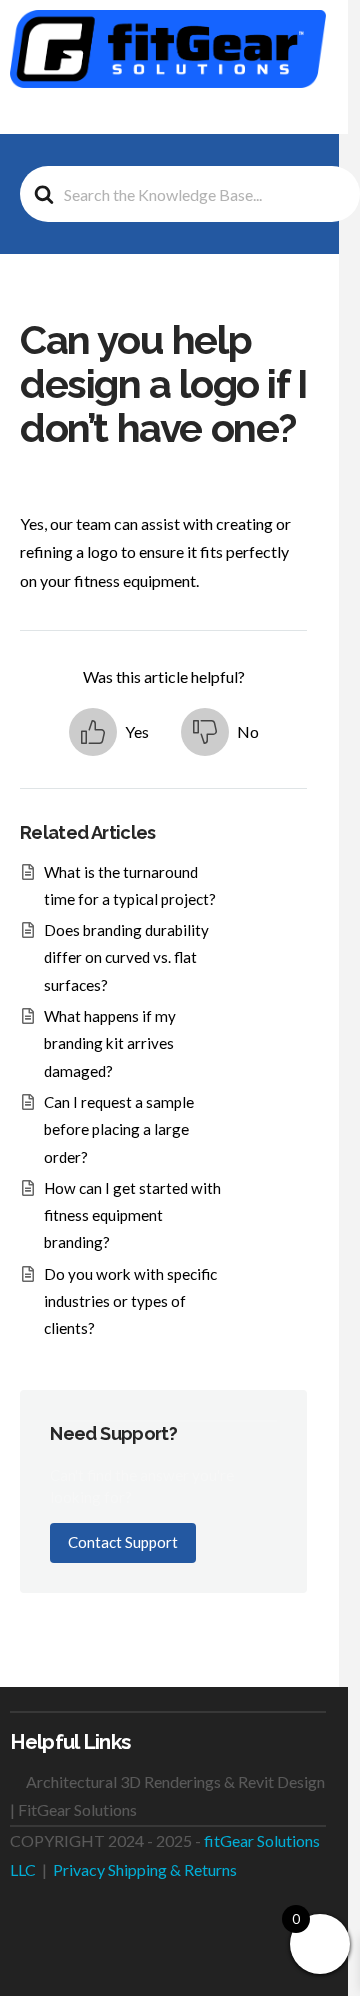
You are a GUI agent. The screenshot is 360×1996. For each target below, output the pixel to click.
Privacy (79, 1869)
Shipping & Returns (172, 1869)
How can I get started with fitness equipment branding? (132, 1215)
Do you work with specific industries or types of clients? (130, 1301)
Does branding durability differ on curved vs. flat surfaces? (126, 957)
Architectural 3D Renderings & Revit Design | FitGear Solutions (168, 1796)
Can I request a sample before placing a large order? (119, 1129)
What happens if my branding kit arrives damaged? (110, 1043)
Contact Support (123, 1542)
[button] (315, 117)
